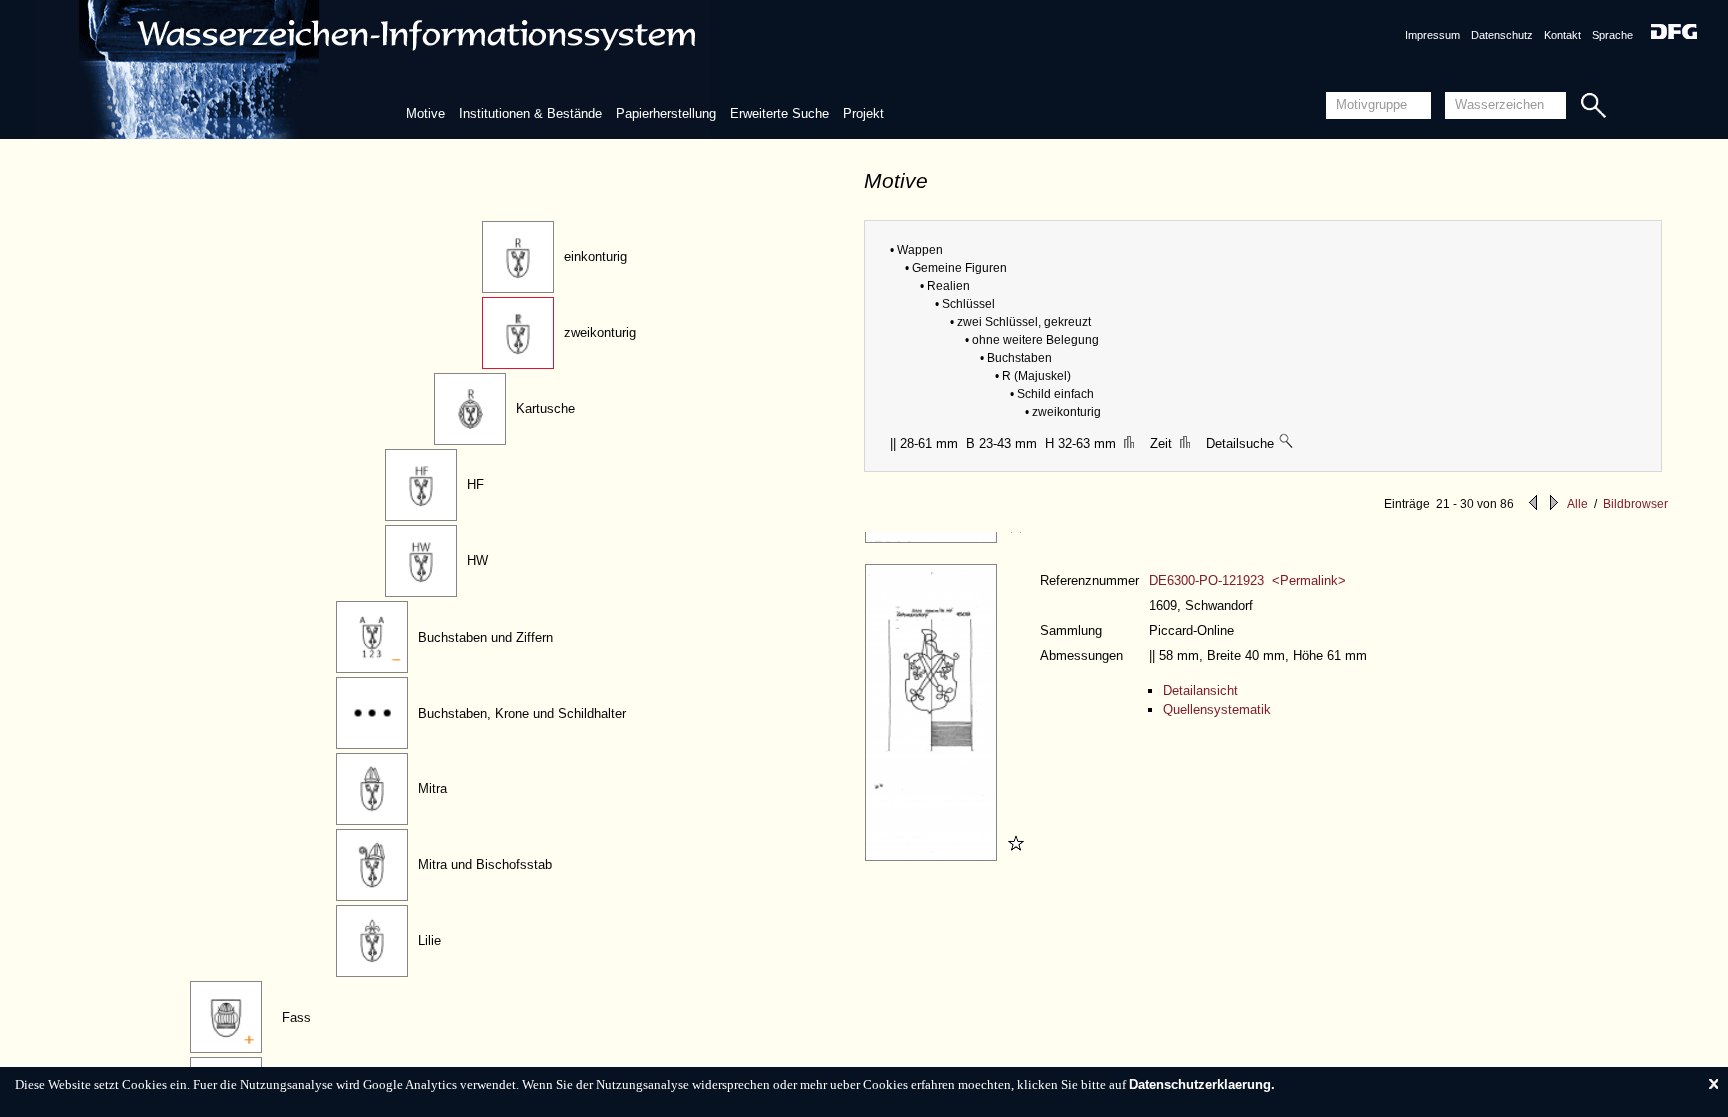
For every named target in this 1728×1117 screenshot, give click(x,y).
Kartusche (545, 408)
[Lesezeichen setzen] (1013, 538)
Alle (1577, 504)
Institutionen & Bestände (530, 113)
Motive (425, 113)
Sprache (1612, 35)
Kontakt (1562, 35)
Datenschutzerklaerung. (1202, 1084)
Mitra (432, 788)
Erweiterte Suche (779, 113)
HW (477, 560)
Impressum (1432, 35)
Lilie (429, 940)
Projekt (863, 113)
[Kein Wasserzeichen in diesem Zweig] (1287, 443)
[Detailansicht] (933, 538)
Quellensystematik (1217, 709)
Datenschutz (1502, 35)
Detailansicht (1200, 690)
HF (475, 484)
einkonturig (595, 256)
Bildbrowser (1635, 504)
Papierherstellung (666, 113)
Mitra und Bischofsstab (485, 864)
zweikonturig (600, 332)
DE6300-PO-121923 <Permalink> (1247, 580)
